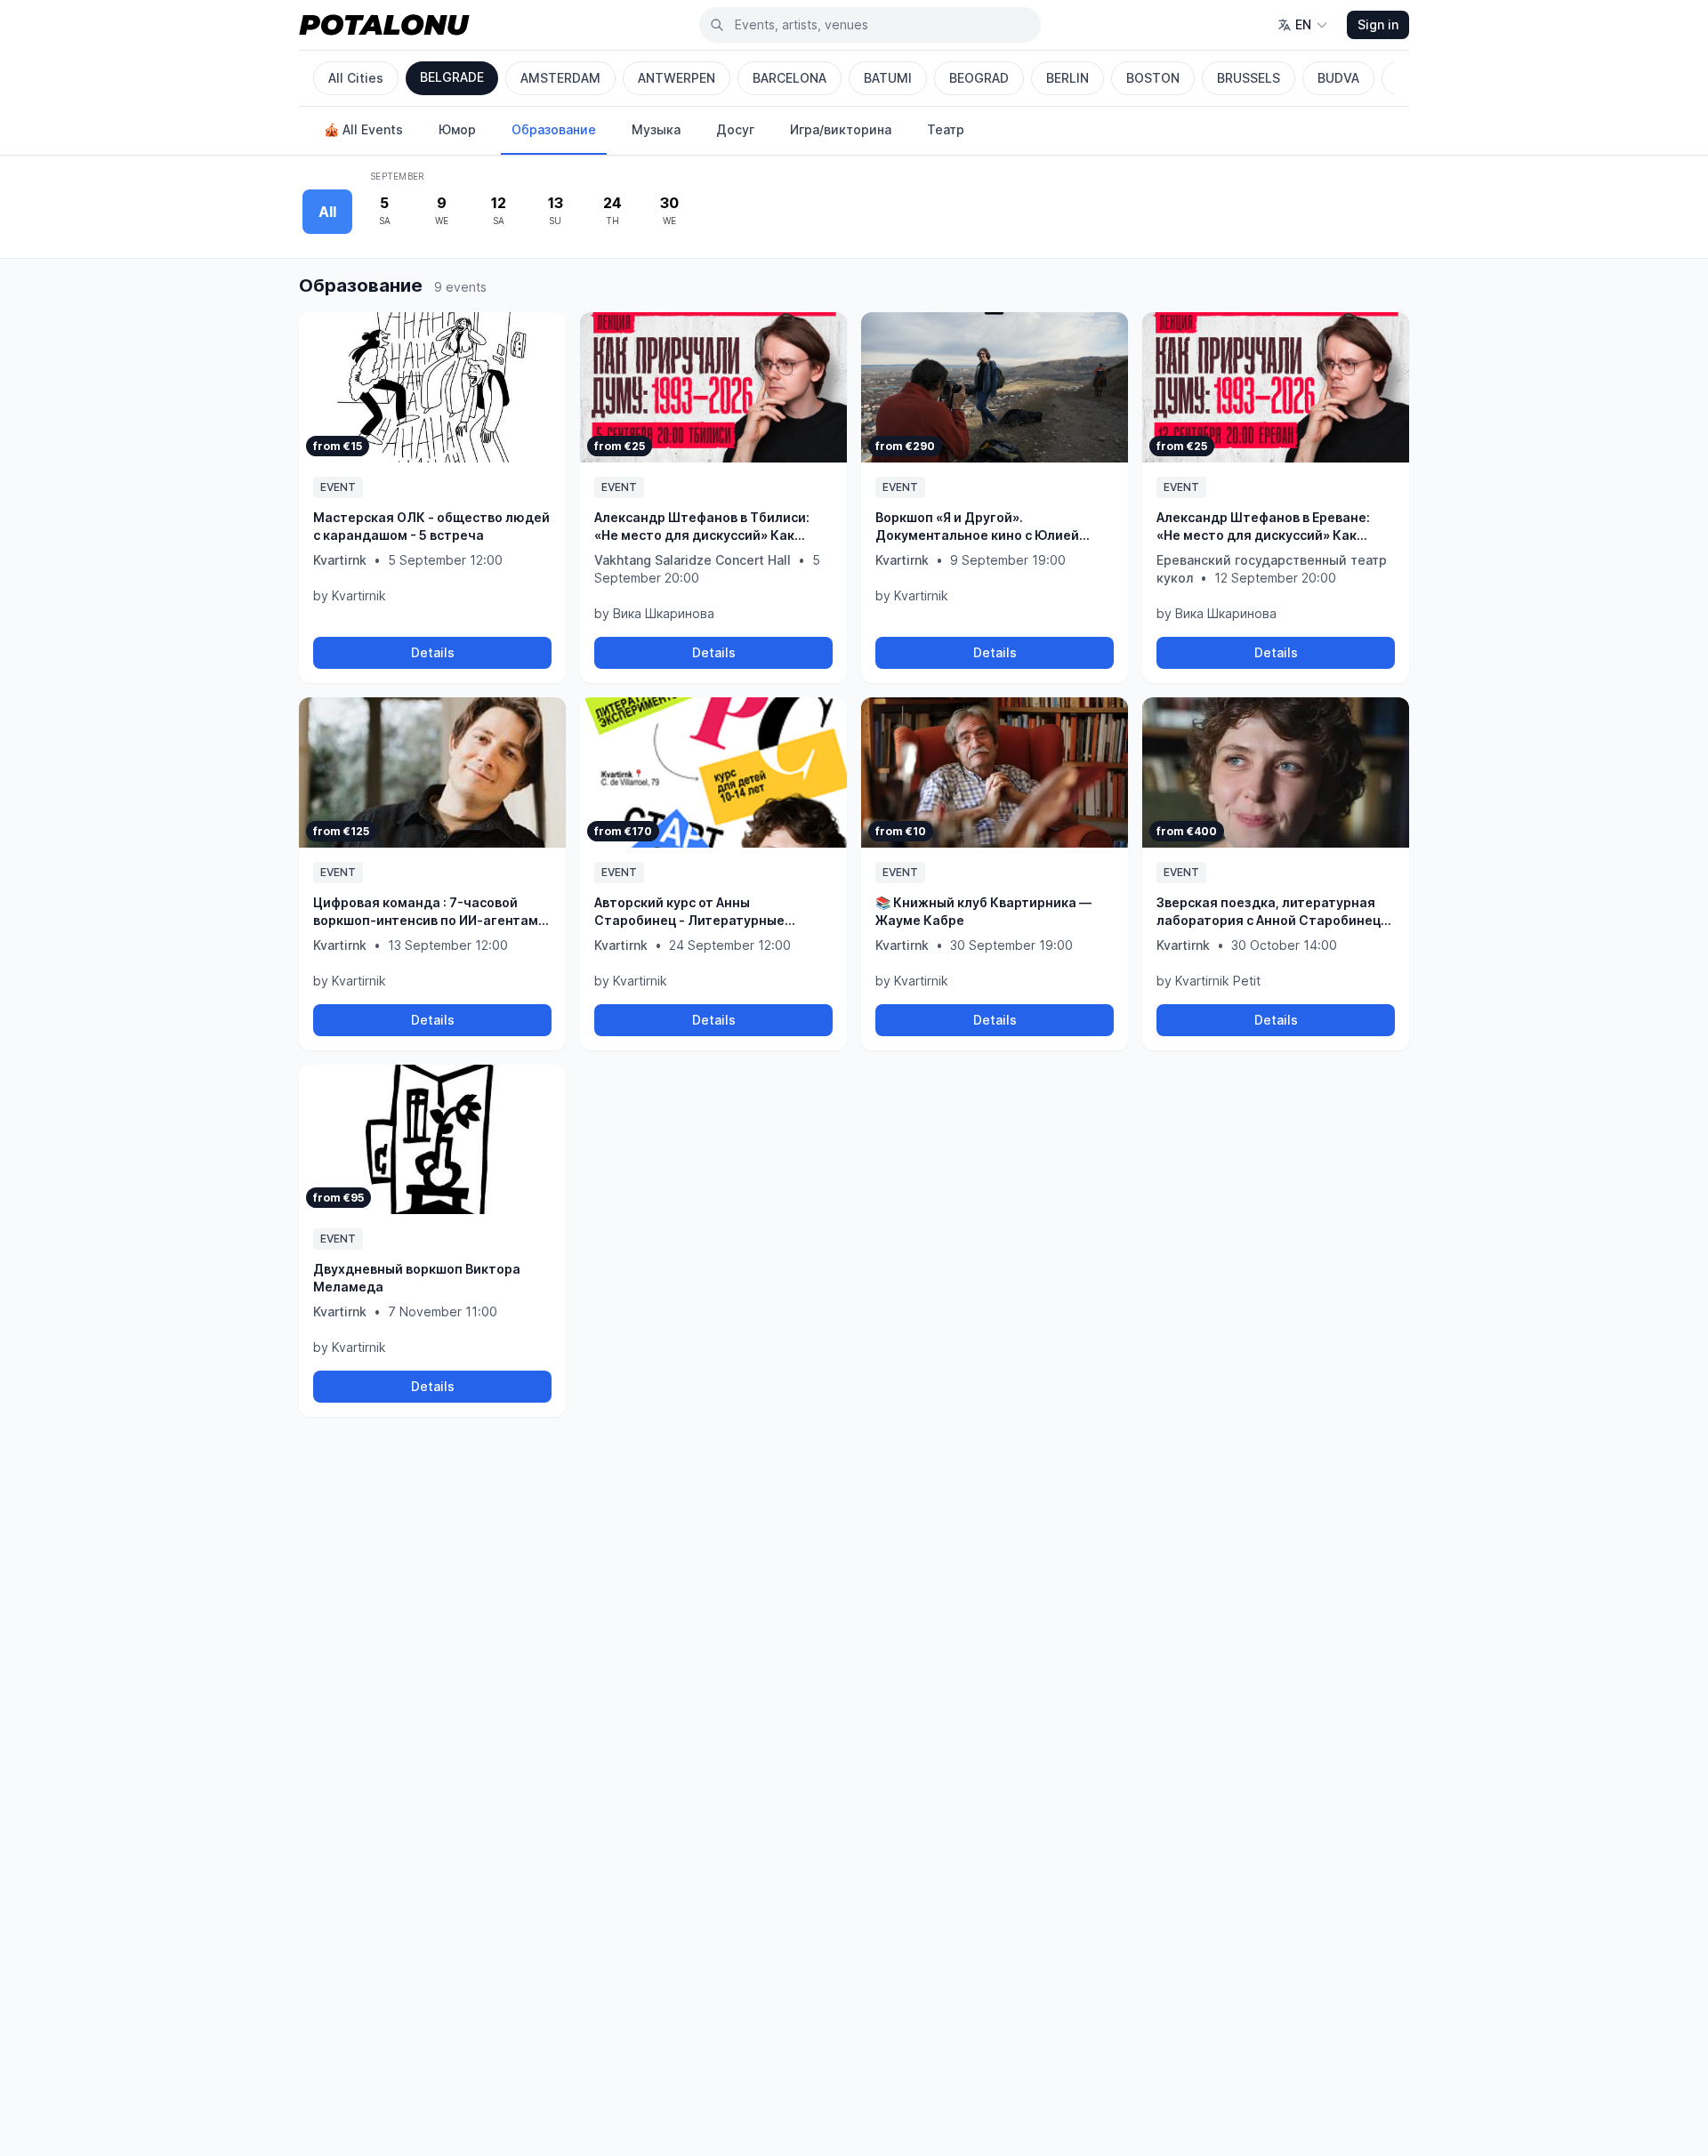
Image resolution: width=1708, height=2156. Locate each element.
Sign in (1378, 24)
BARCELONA (790, 78)
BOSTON (1153, 78)
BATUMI (888, 78)
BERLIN (1067, 78)
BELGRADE (452, 77)
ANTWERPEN (677, 78)
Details (433, 652)
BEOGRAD (979, 78)
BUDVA (1338, 78)
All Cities (356, 78)
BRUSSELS (1249, 78)
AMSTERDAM (560, 78)
